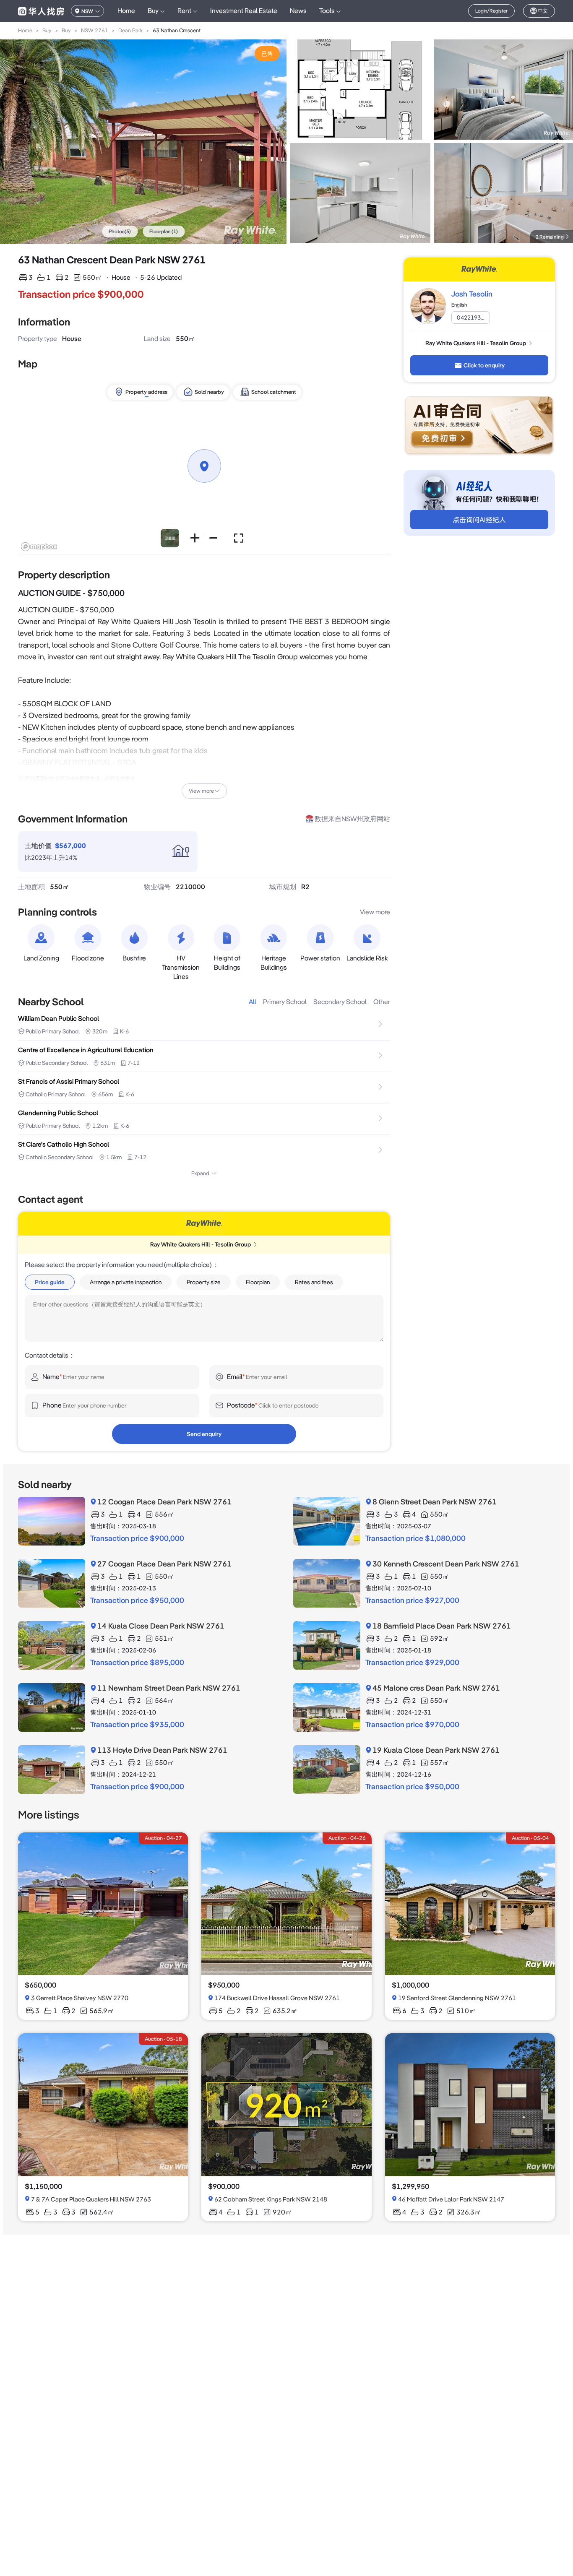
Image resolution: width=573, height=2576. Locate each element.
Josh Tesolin (472, 294)
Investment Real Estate (244, 11)
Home (126, 11)
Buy (47, 30)
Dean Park (130, 30)
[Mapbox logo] (39, 547)
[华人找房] (41, 11)
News (298, 11)
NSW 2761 (95, 30)
